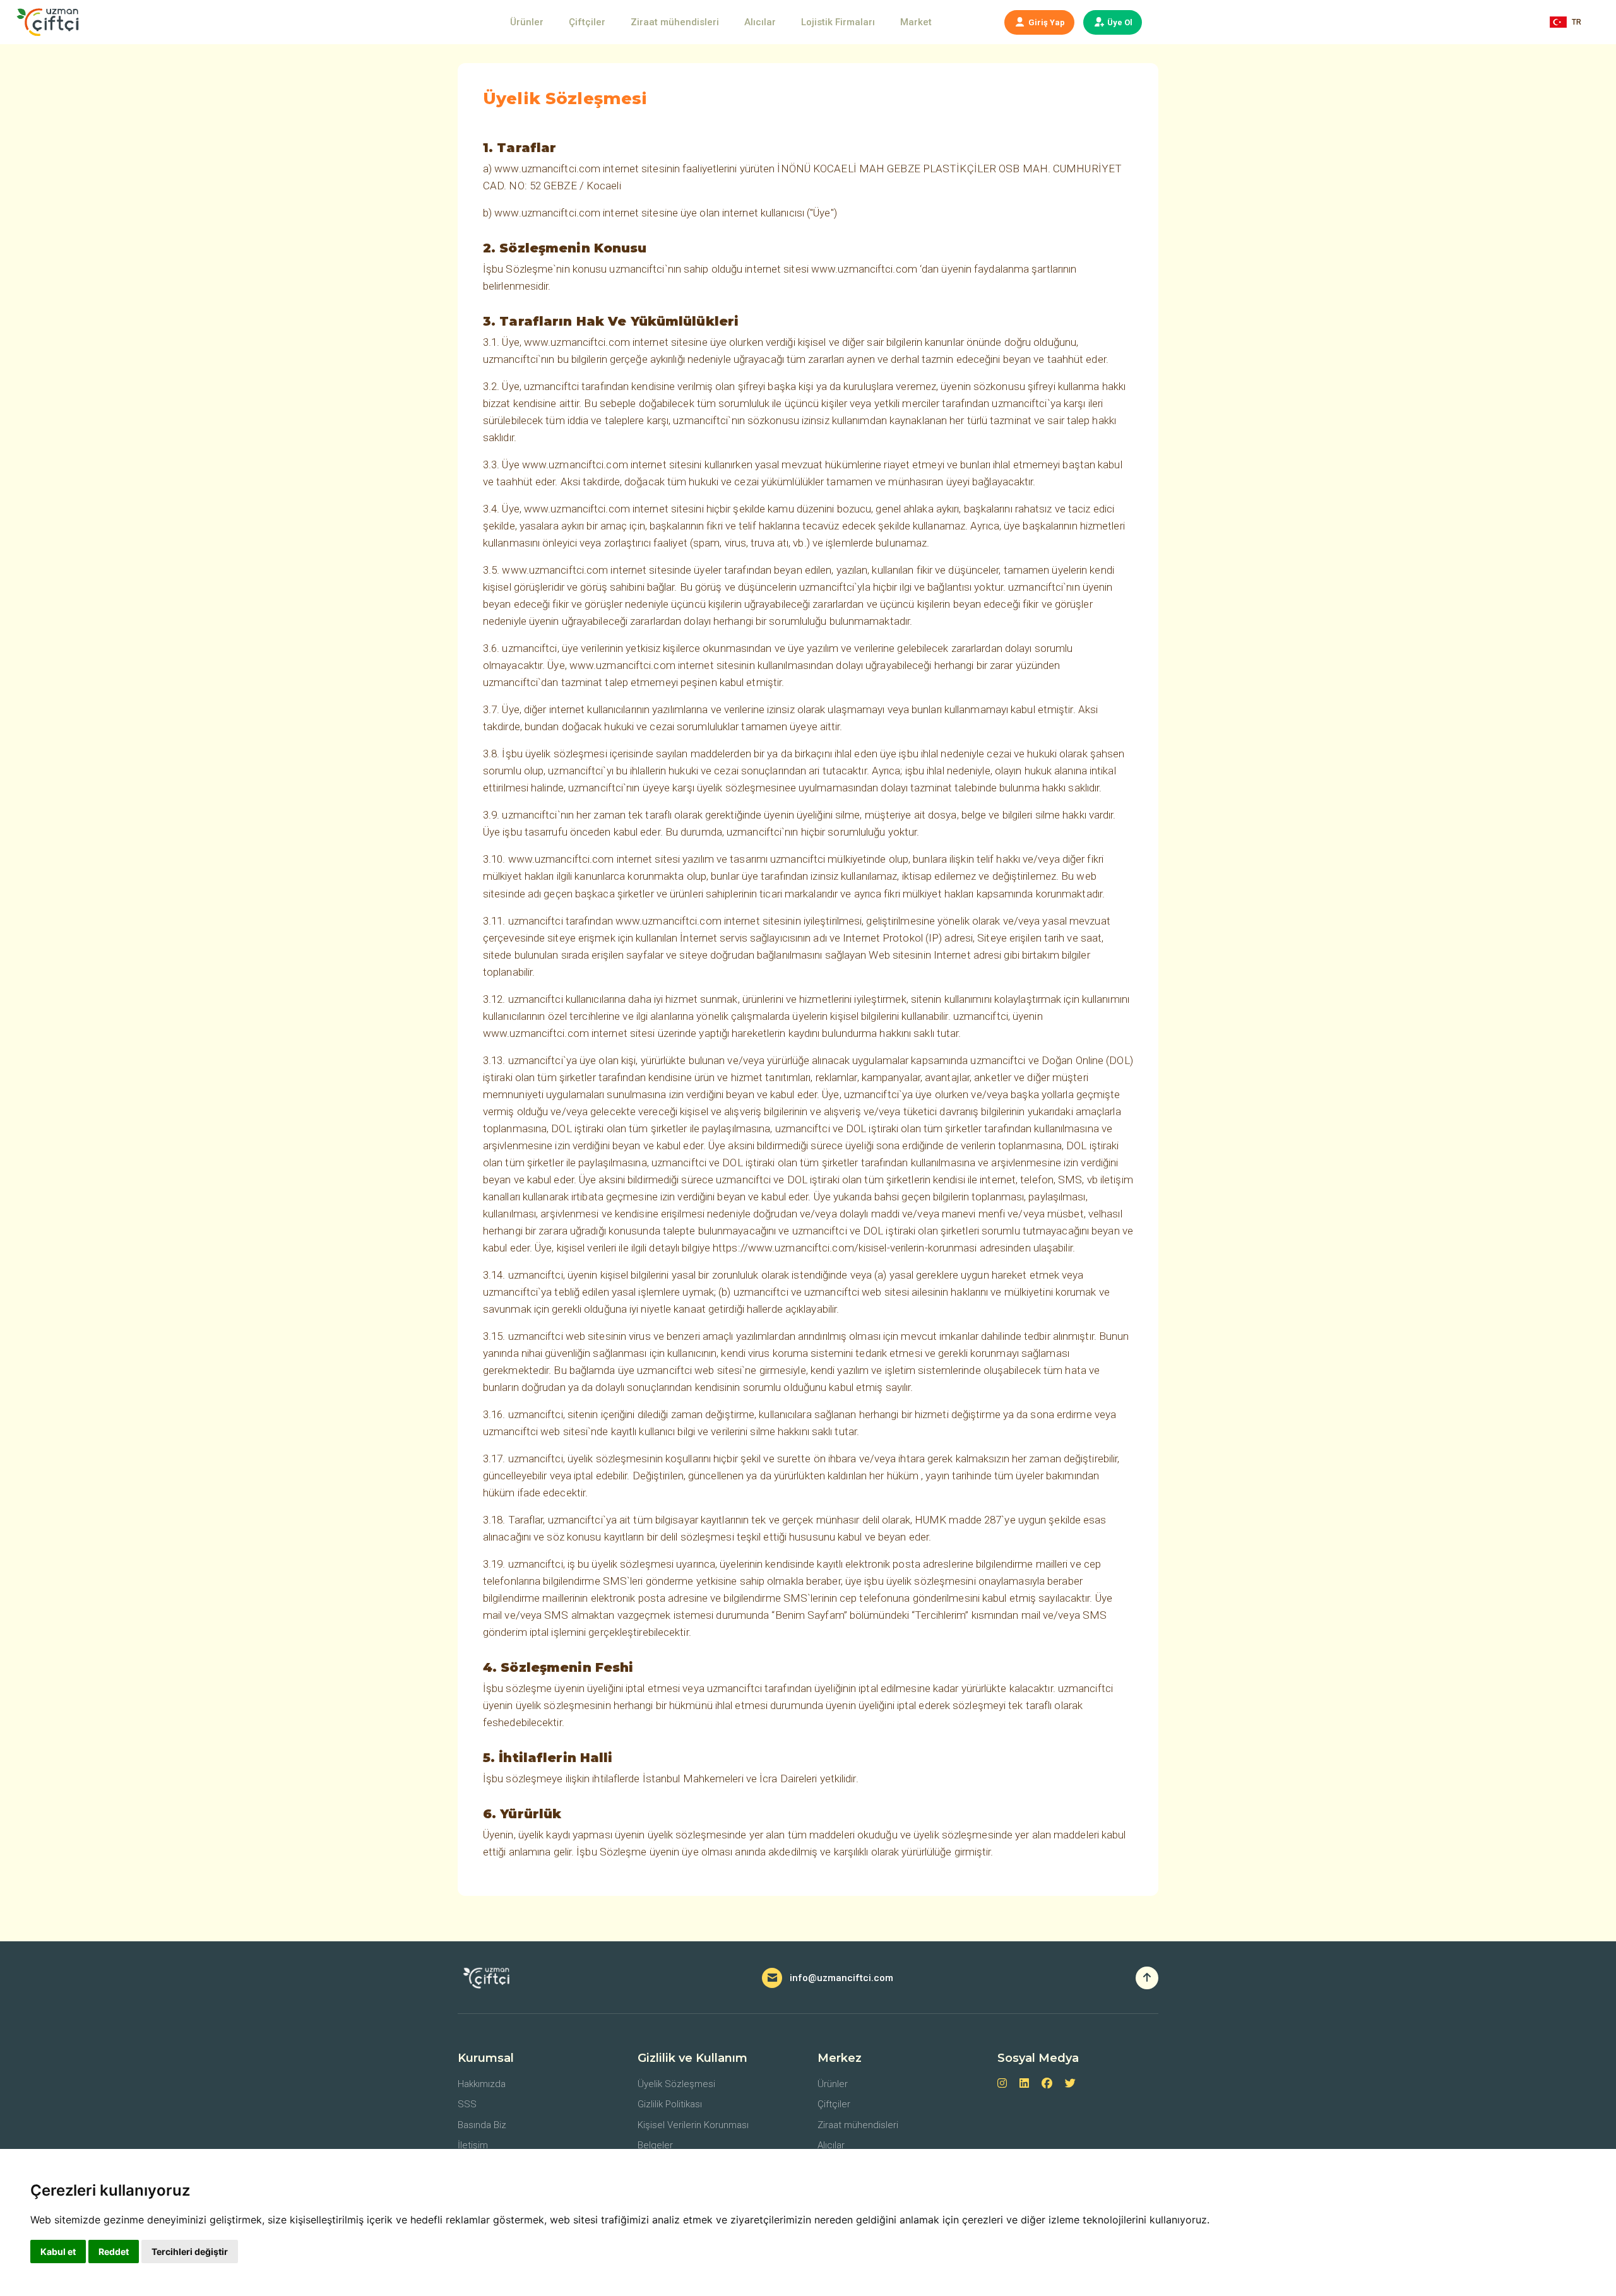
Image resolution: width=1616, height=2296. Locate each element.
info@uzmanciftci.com (841, 1978)
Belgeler (655, 2145)
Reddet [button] (114, 2252)
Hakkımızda (482, 2084)
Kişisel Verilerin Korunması (693, 2125)
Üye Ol (1119, 22)
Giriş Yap (1046, 22)
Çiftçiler (587, 22)
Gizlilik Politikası (670, 2104)
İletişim (473, 2145)
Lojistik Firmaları (838, 22)
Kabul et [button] (58, 2252)
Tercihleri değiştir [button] (190, 2252)
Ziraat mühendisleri (675, 22)
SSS (467, 2104)
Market (916, 22)
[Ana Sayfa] (51, 22)
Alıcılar (760, 22)
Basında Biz (482, 2125)
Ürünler (527, 22)
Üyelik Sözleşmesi (676, 2084)
